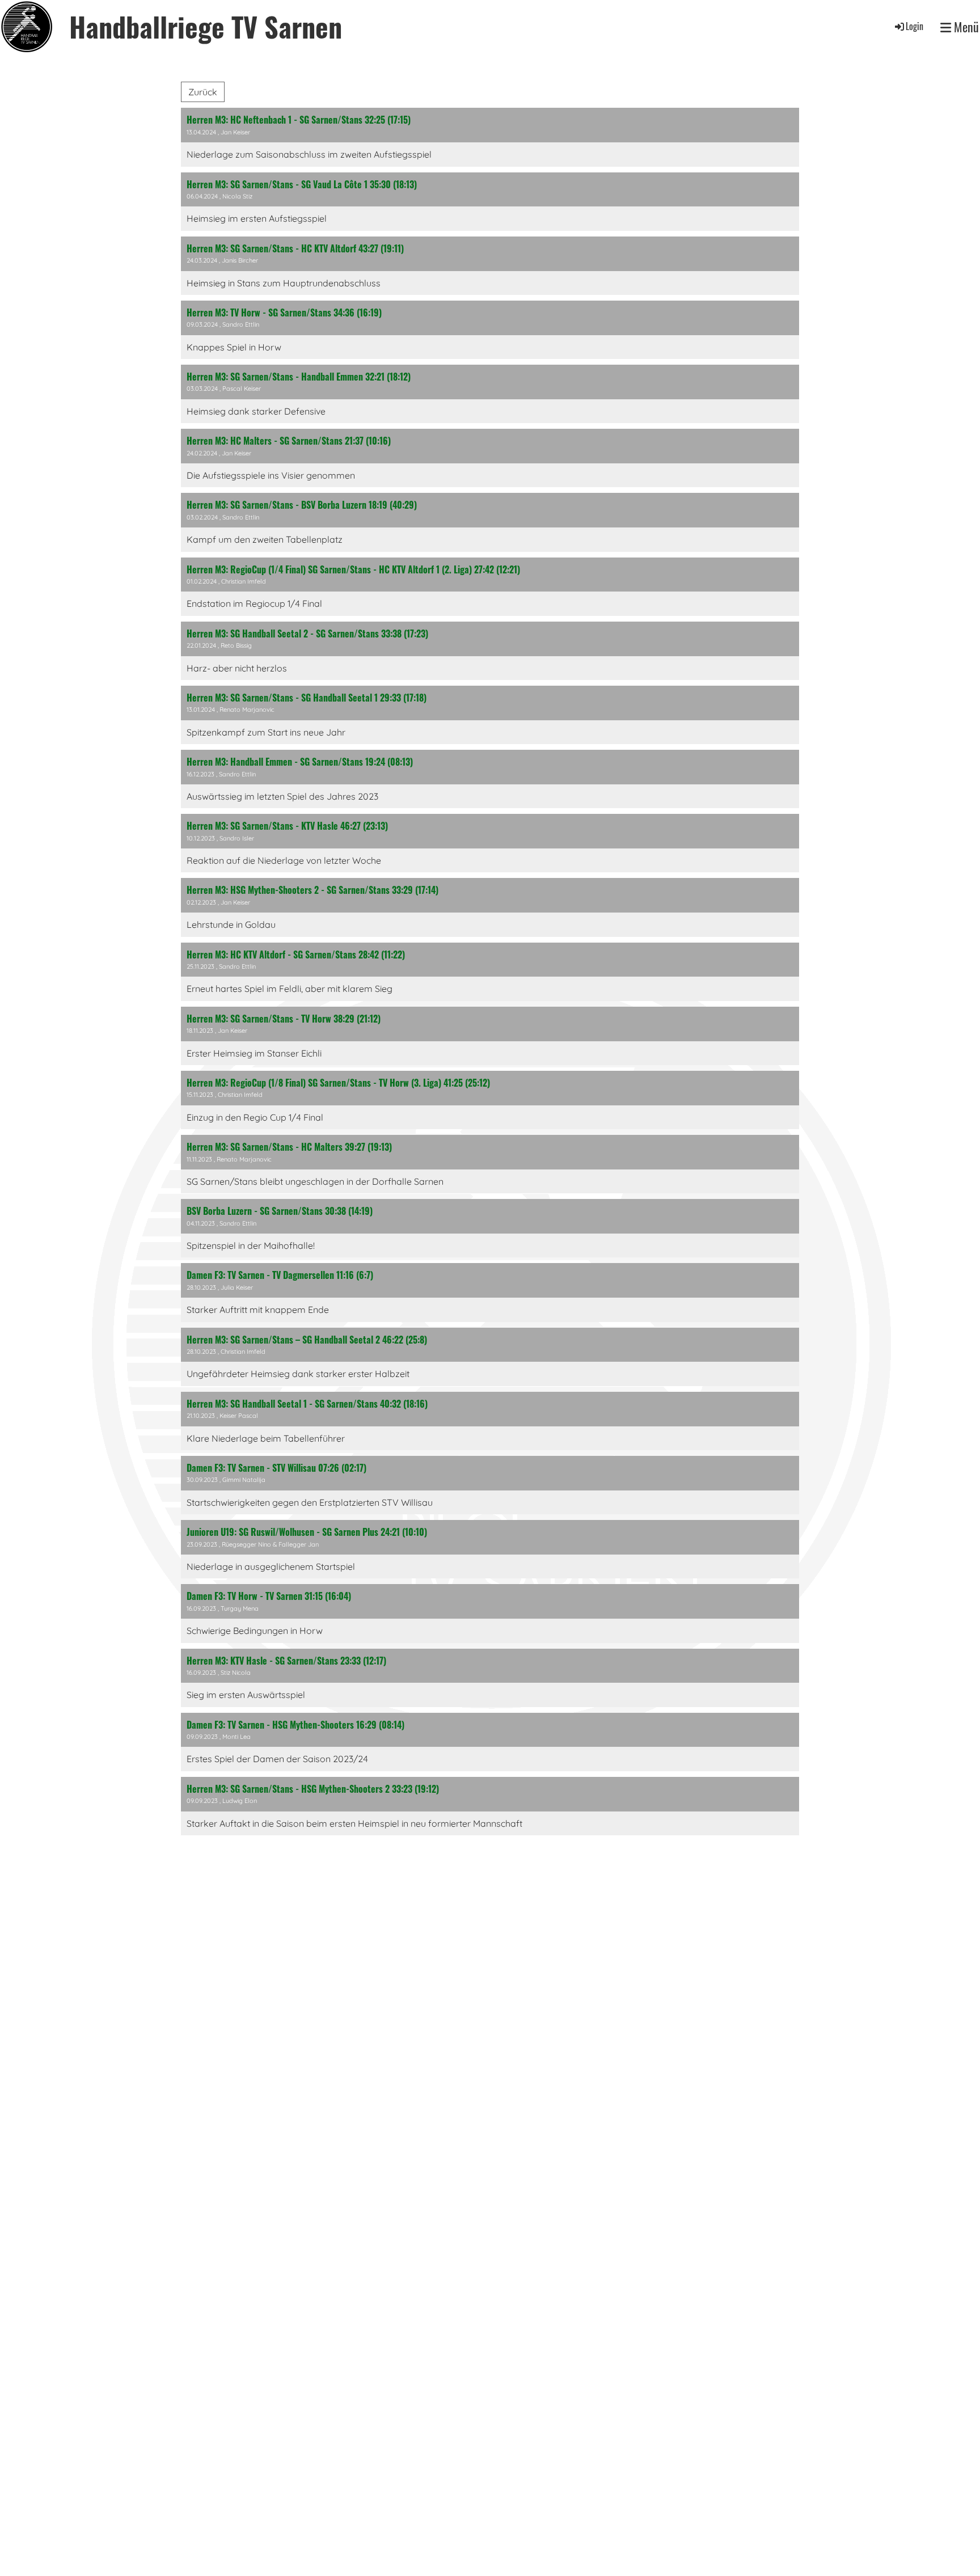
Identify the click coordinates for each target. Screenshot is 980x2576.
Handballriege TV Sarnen (206, 26)
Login (914, 26)
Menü (965, 27)
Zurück (203, 92)
